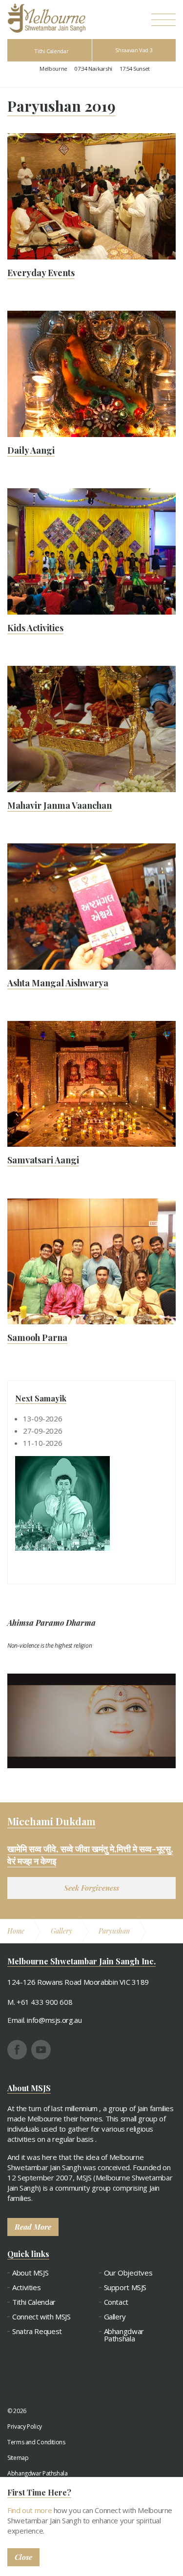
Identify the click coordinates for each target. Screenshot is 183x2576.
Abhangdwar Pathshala (124, 2335)
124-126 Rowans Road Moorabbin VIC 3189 (78, 1982)
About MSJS (30, 2273)
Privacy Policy (25, 2426)
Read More (33, 2227)
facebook (17, 2050)
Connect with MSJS (41, 2317)
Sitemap (18, 2458)
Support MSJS (125, 2287)
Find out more (30, 2510)
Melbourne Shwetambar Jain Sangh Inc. (46, 18)
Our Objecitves (128, 2273)
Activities (26, 2287)
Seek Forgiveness (91, 1888)
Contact (116, 2302)
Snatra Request (37, 2331)
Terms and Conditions (36, 2442)
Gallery (115, 2317)
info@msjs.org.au (54, 2020)
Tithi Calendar (51, 51)
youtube (41, 2050)
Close (23, 2557)
